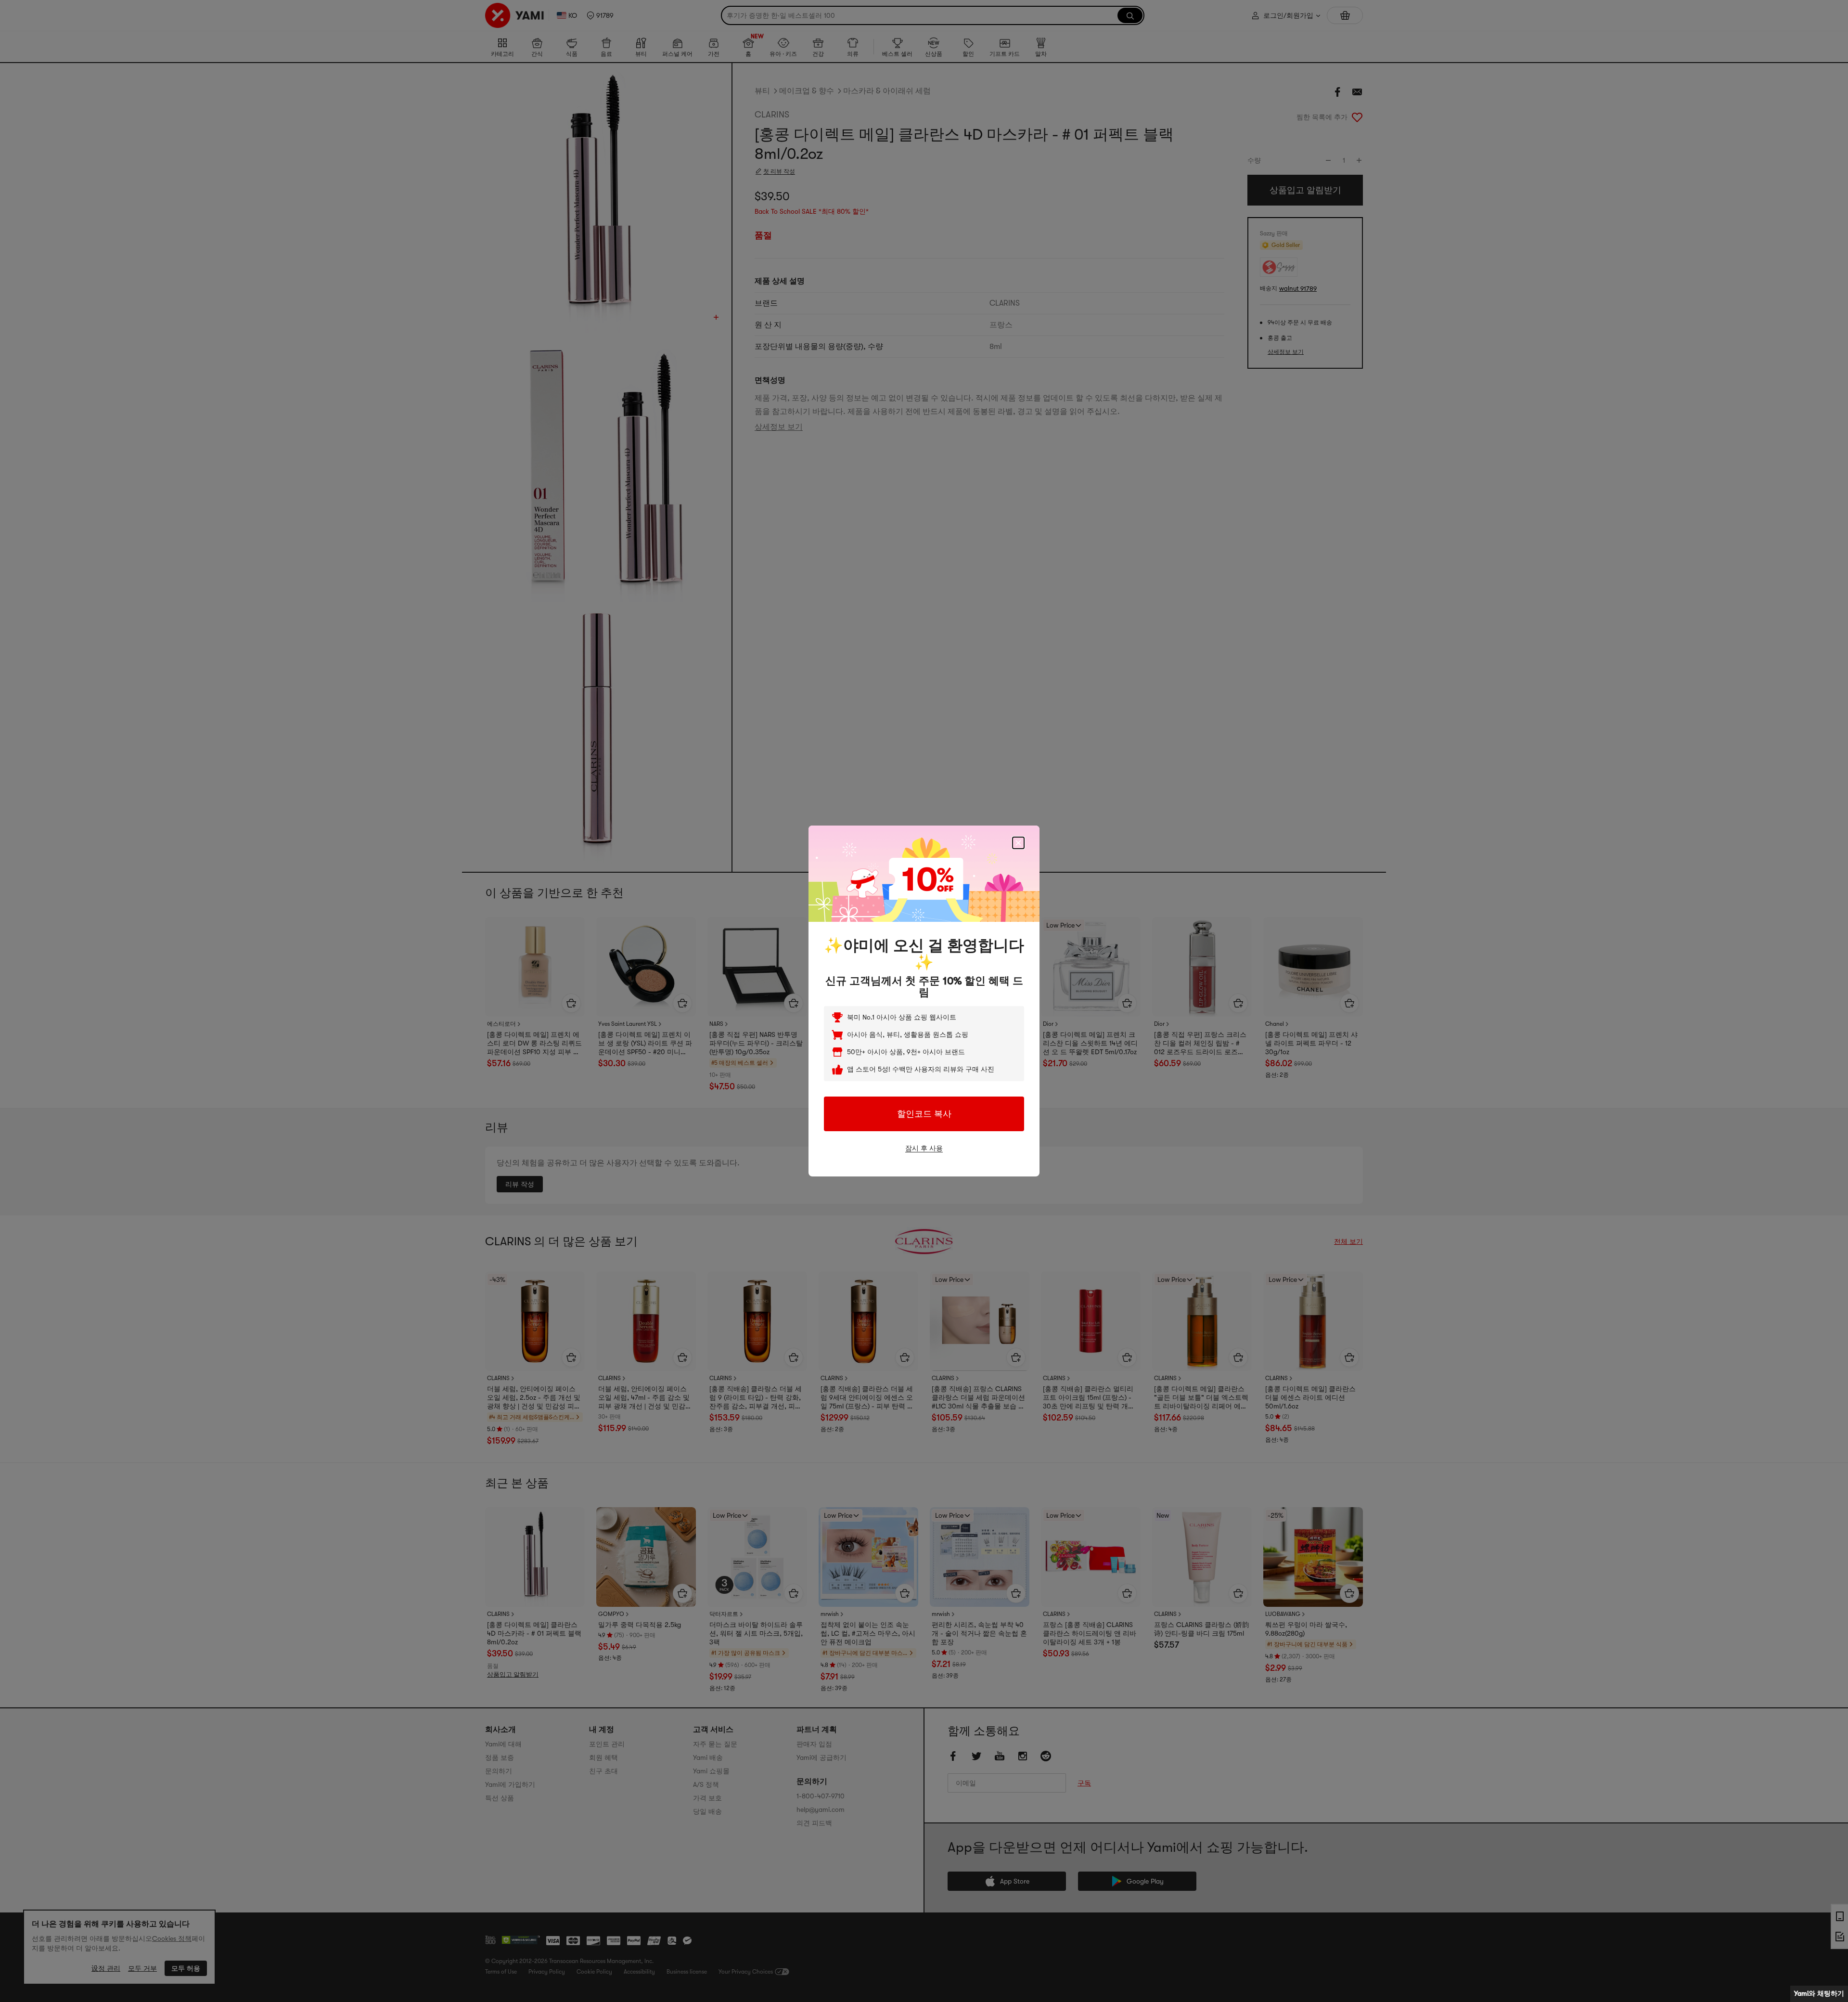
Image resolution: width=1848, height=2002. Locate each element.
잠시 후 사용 (924, 1148)
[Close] (1018, 843)
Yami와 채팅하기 (1819, 1993)
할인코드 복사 (924, 1114)
